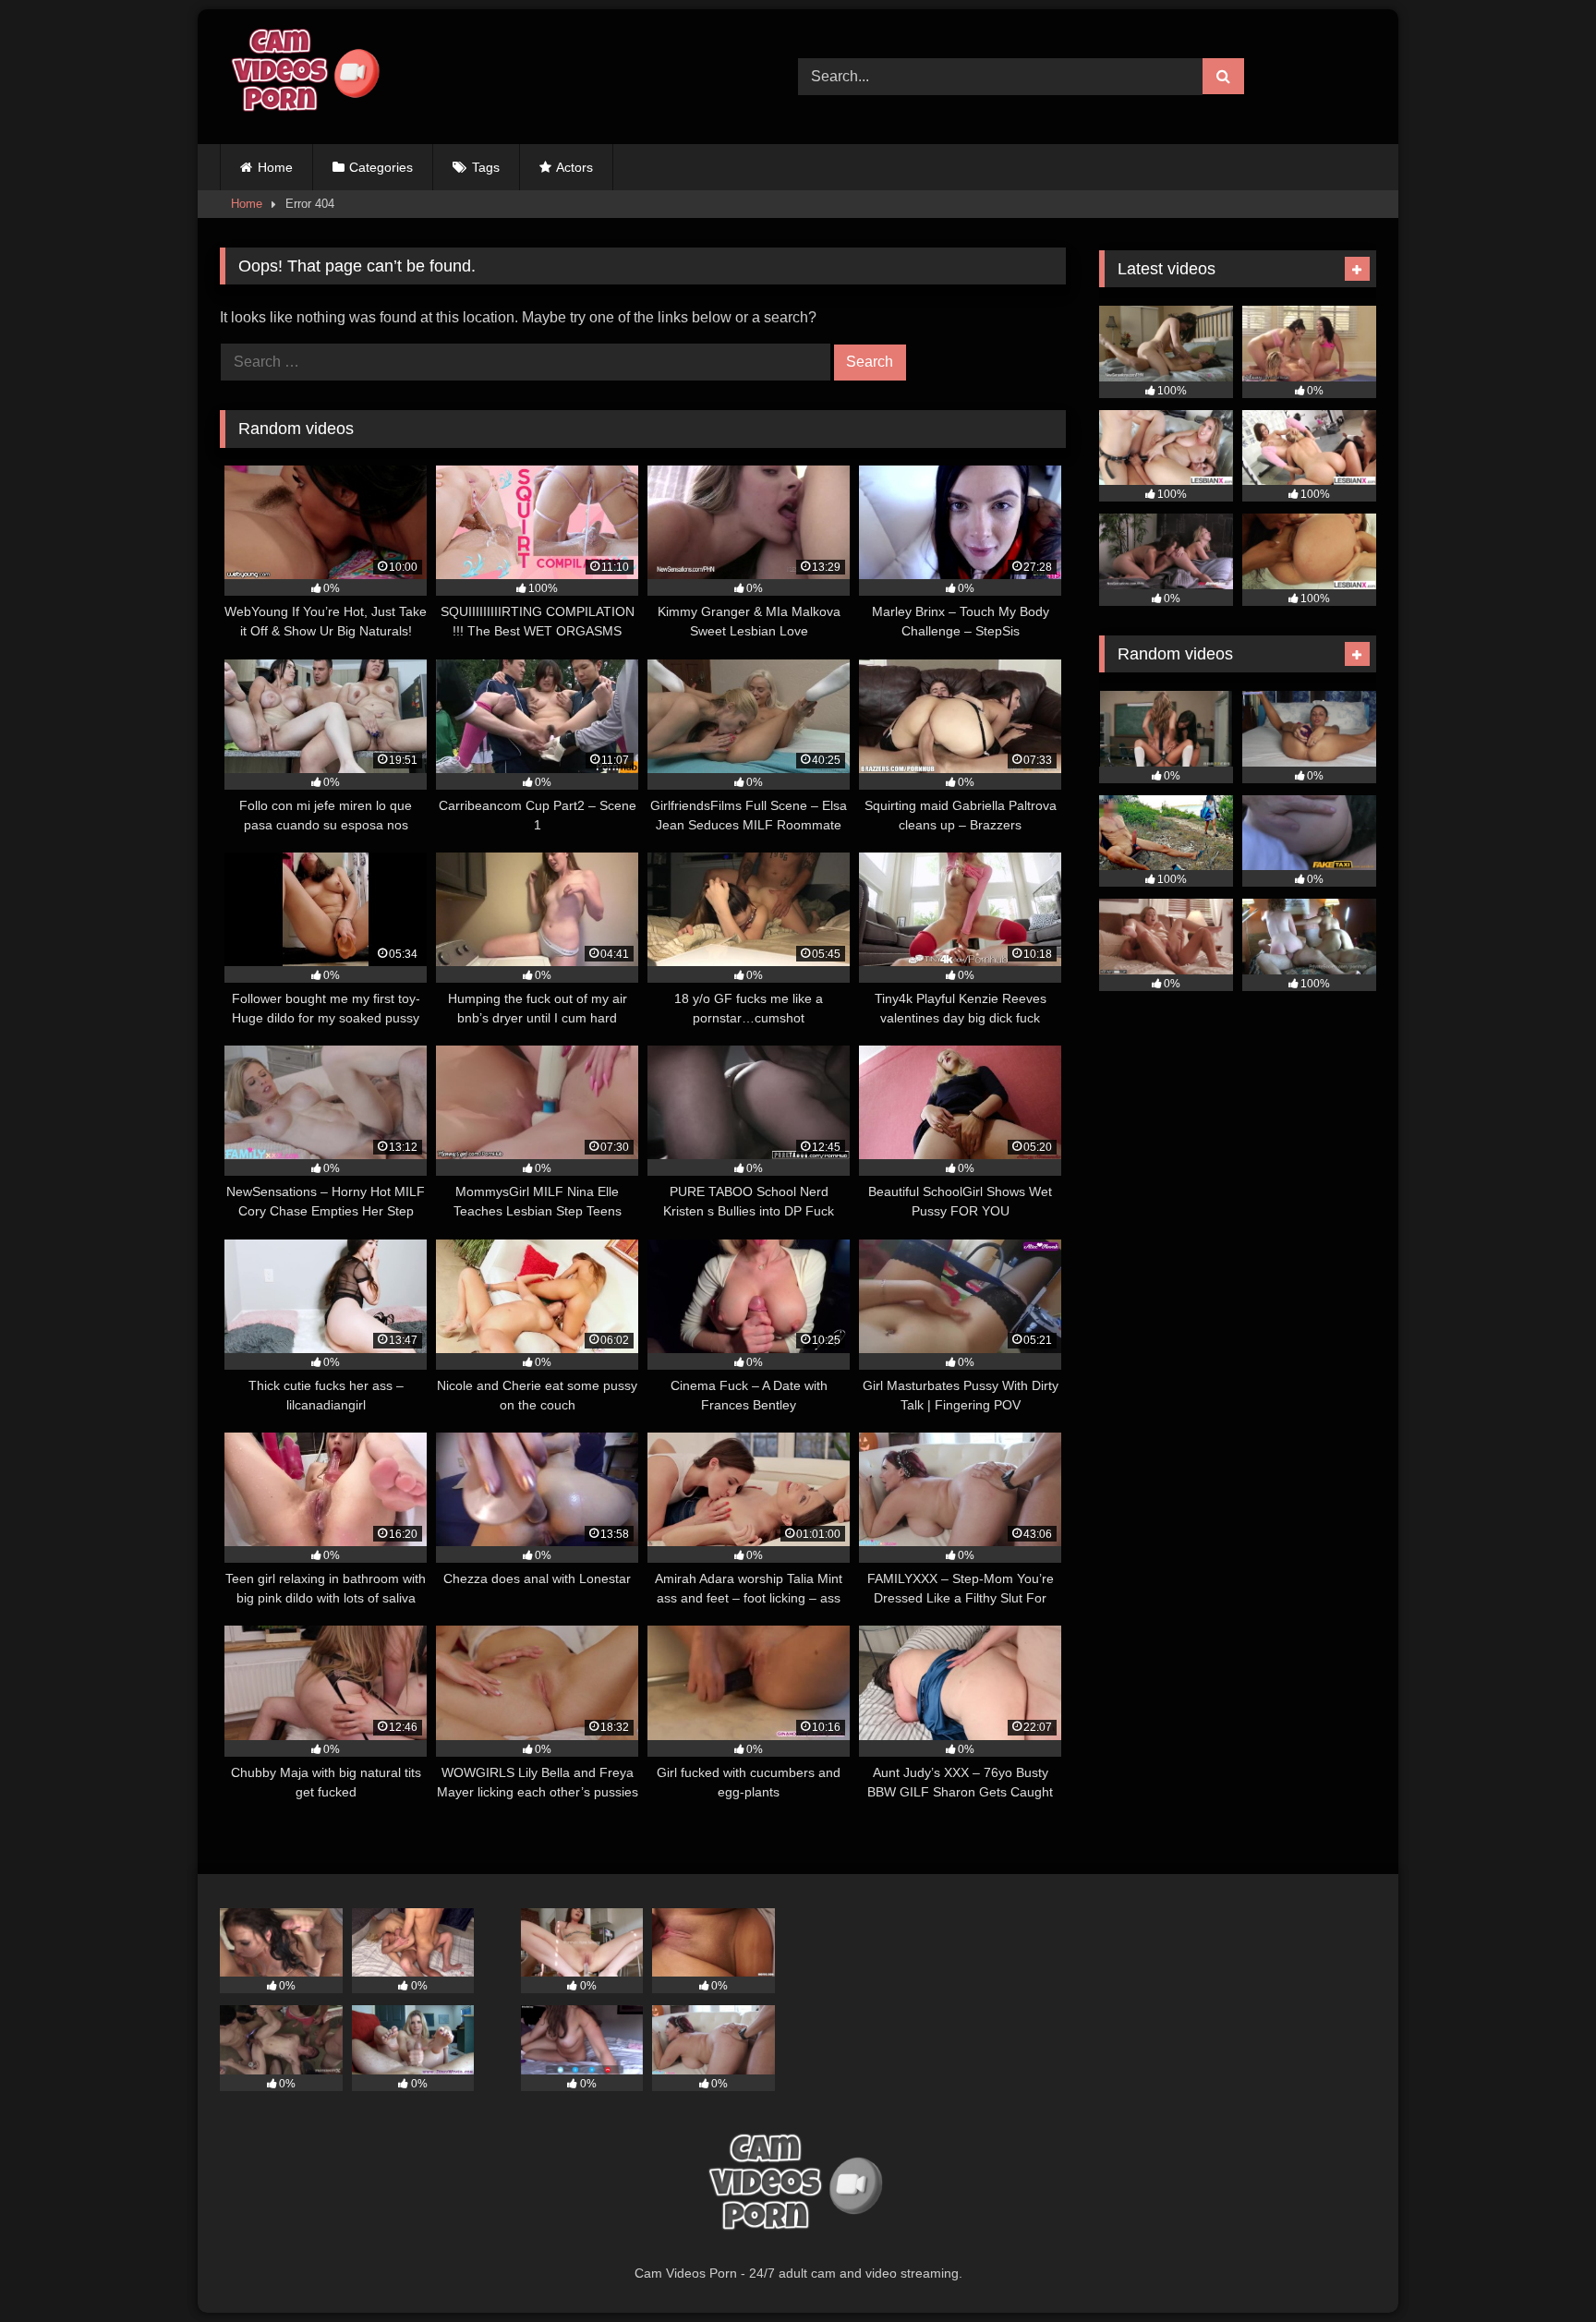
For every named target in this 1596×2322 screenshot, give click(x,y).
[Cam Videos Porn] (303, 77)
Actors (574, 167)
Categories (381, 167)
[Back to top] (1539, 2267)
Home (275, 167)
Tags (486, 167)
